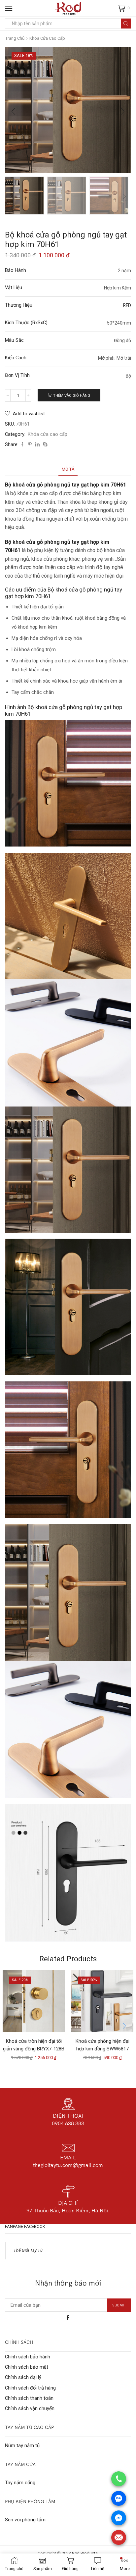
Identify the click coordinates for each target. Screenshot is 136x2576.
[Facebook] (22, 445)
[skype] (44, 445)
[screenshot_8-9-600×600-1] (109, 196)
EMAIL (68, 2157)
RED (127, 305)
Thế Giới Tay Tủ (28, 2250)
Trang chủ (15, 38)
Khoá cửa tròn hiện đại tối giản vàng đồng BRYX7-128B (34, 2045)
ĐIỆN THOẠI (68, 2116)
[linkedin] (37, 445)
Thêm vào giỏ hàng (72, 396)
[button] (13, 112)
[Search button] (126, 24)
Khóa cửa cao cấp (47, 38)
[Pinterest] (30, 445)
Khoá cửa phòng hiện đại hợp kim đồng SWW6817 (102, 2045)
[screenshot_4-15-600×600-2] (24, 195)
